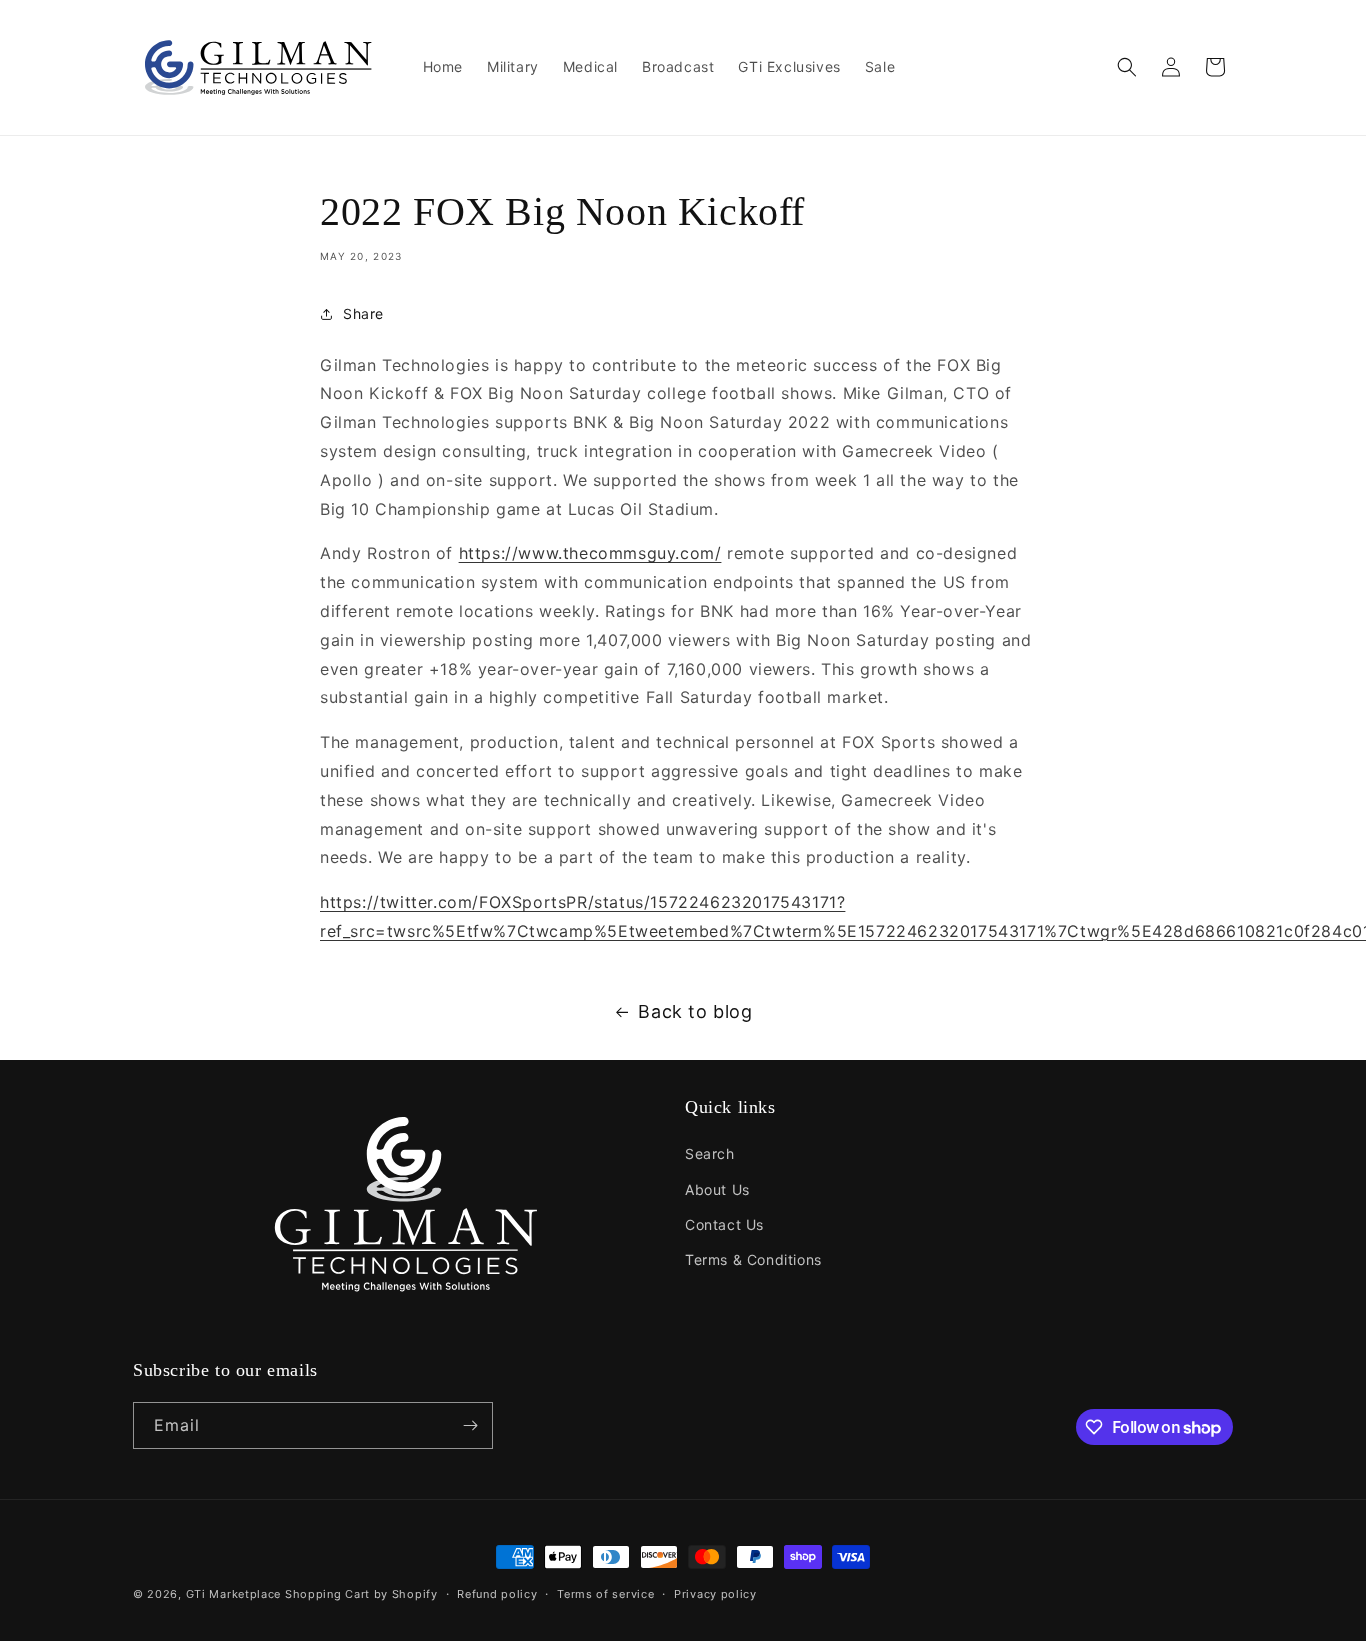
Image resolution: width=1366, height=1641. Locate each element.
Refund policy (497, 1594)
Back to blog (695, 1011)
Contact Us (724, 1224)
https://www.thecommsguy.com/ (590, 553)
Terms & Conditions (753, 1259)
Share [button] (363, 313)
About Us (717, 1189)
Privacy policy (715, 1594)
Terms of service (605, 1594)
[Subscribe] (470, 1425)
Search (710, 1153)
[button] (1127, 67)
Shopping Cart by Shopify (361, 1594)
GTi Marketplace (234, 1594)
